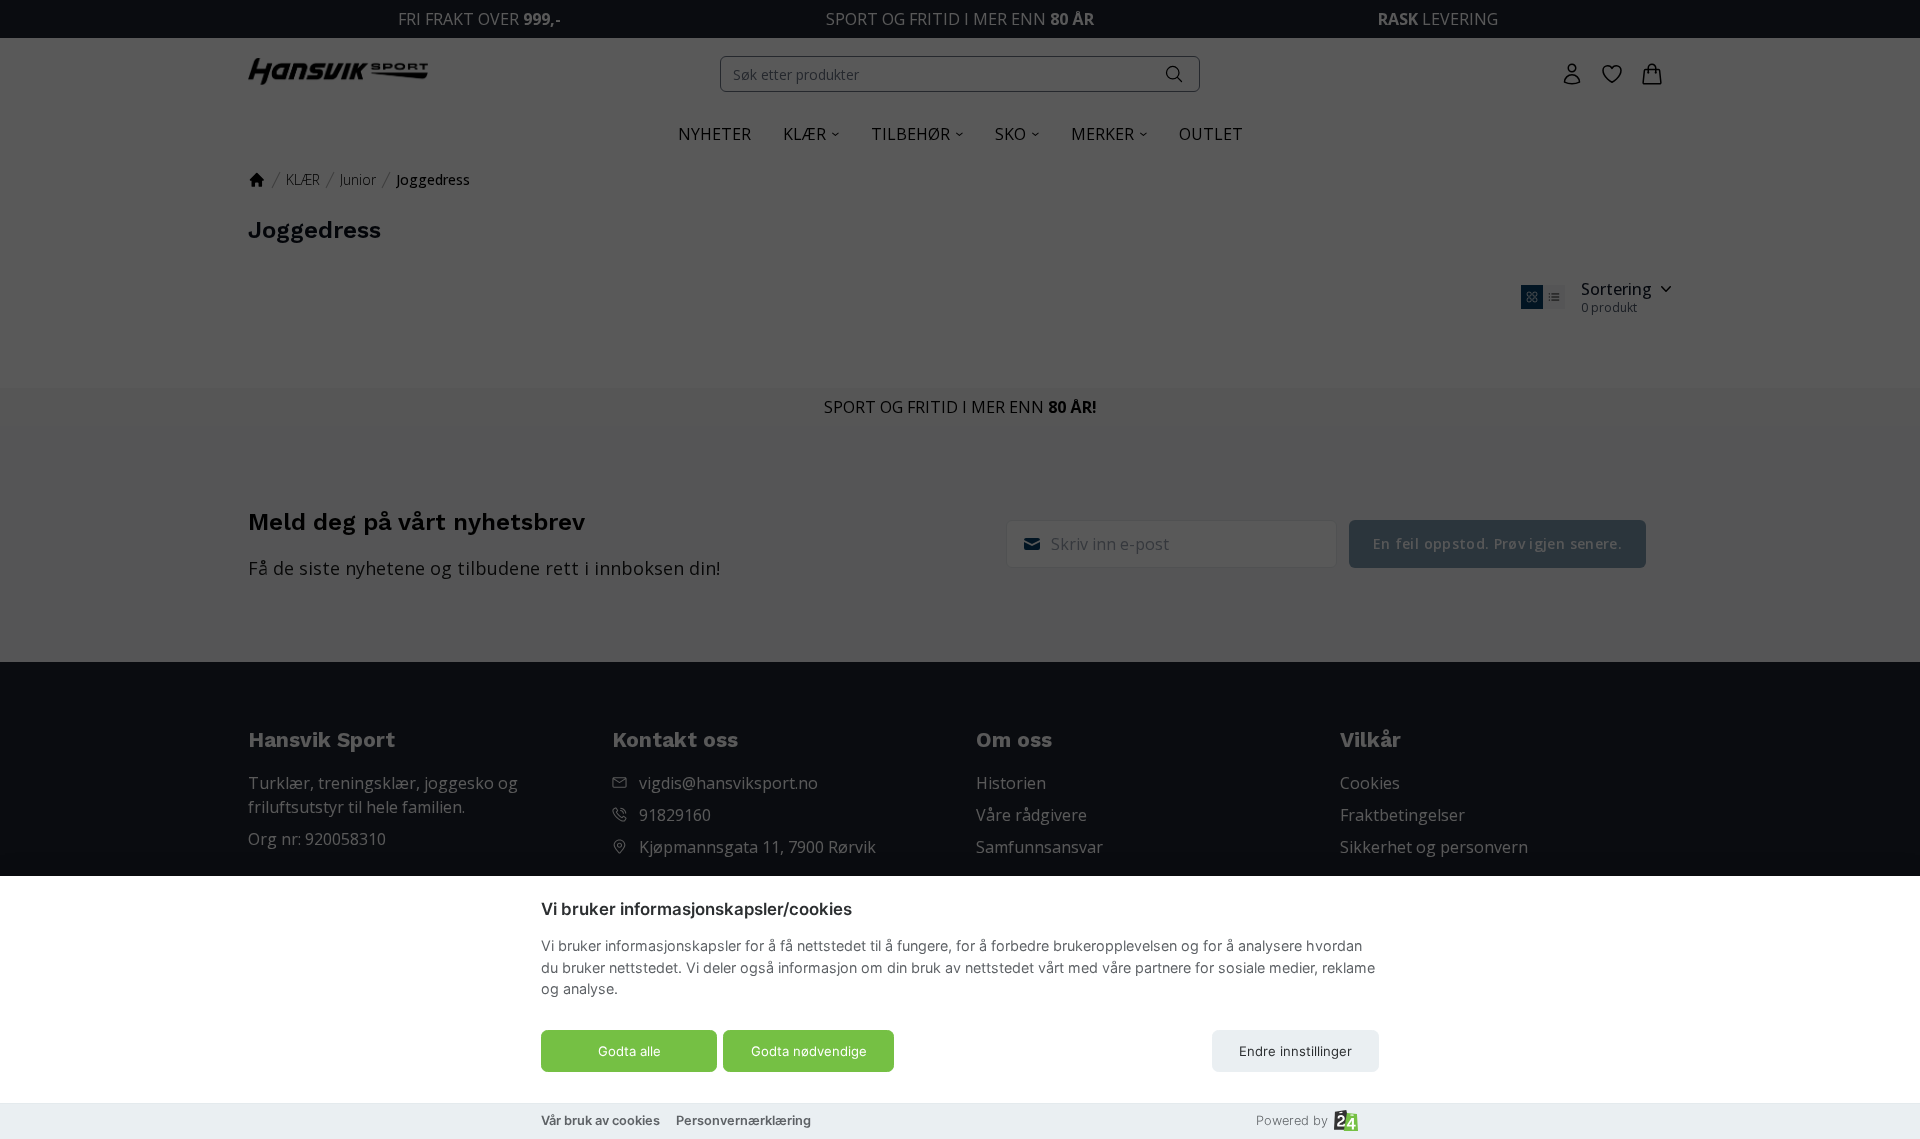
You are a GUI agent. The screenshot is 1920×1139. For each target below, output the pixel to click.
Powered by (1292, 1120)
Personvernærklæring (743, 1120)
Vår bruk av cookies (600, 1120)
